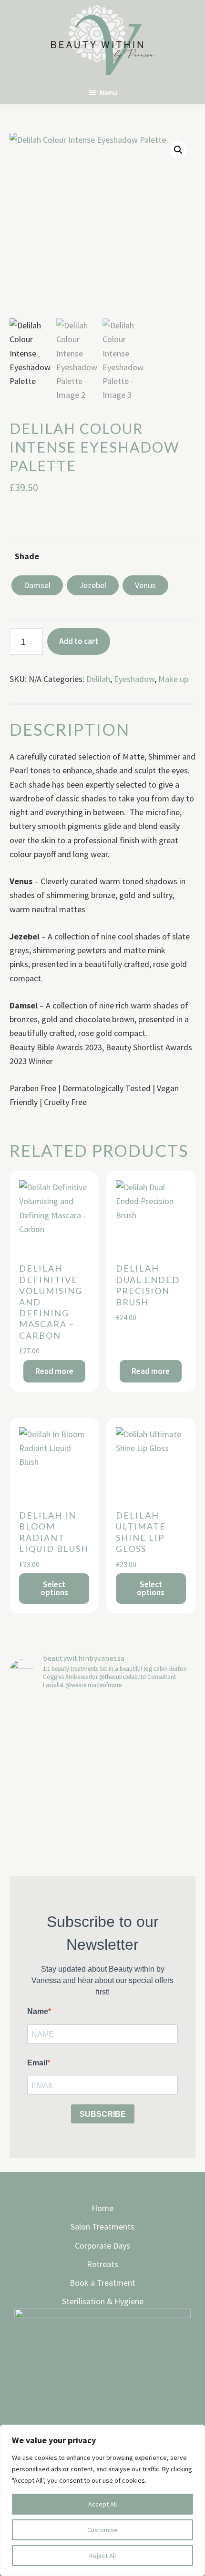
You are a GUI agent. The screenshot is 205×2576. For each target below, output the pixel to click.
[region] (102, 2500)
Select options (54, 1588)
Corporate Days (102, 2245)
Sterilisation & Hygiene (103, 2301)
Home (102, 2208)
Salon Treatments (102, 2226)
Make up (173, 679)
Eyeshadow (134, 679)
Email (37, 2063)
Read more (54, 1371)
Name (38, 2011)
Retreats (102, 2264)
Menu (108, 92)
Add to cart (79, 641)
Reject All (102, 2556)
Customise (102, 2530)
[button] (178, 150)
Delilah (98, 679)
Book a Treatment (102, 2283)
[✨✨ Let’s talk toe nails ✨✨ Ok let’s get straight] (150, 1826)
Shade (27, 556)
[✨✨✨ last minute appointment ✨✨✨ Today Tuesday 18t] (55, 1750)
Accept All (102, 2504)
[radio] (37, 585)
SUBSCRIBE (103, 2114)
